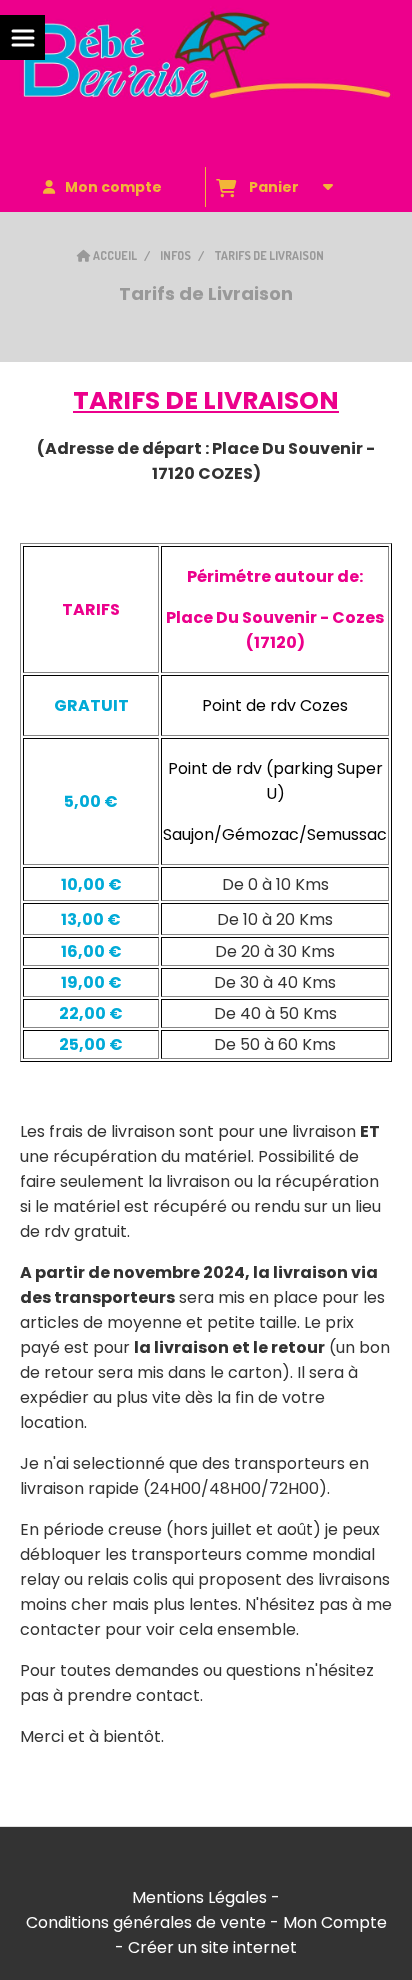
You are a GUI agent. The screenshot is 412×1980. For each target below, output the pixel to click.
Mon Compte (335, 1922)
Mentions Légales (199, 1897)
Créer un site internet (212, 1947)
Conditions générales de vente (146, 1922)
